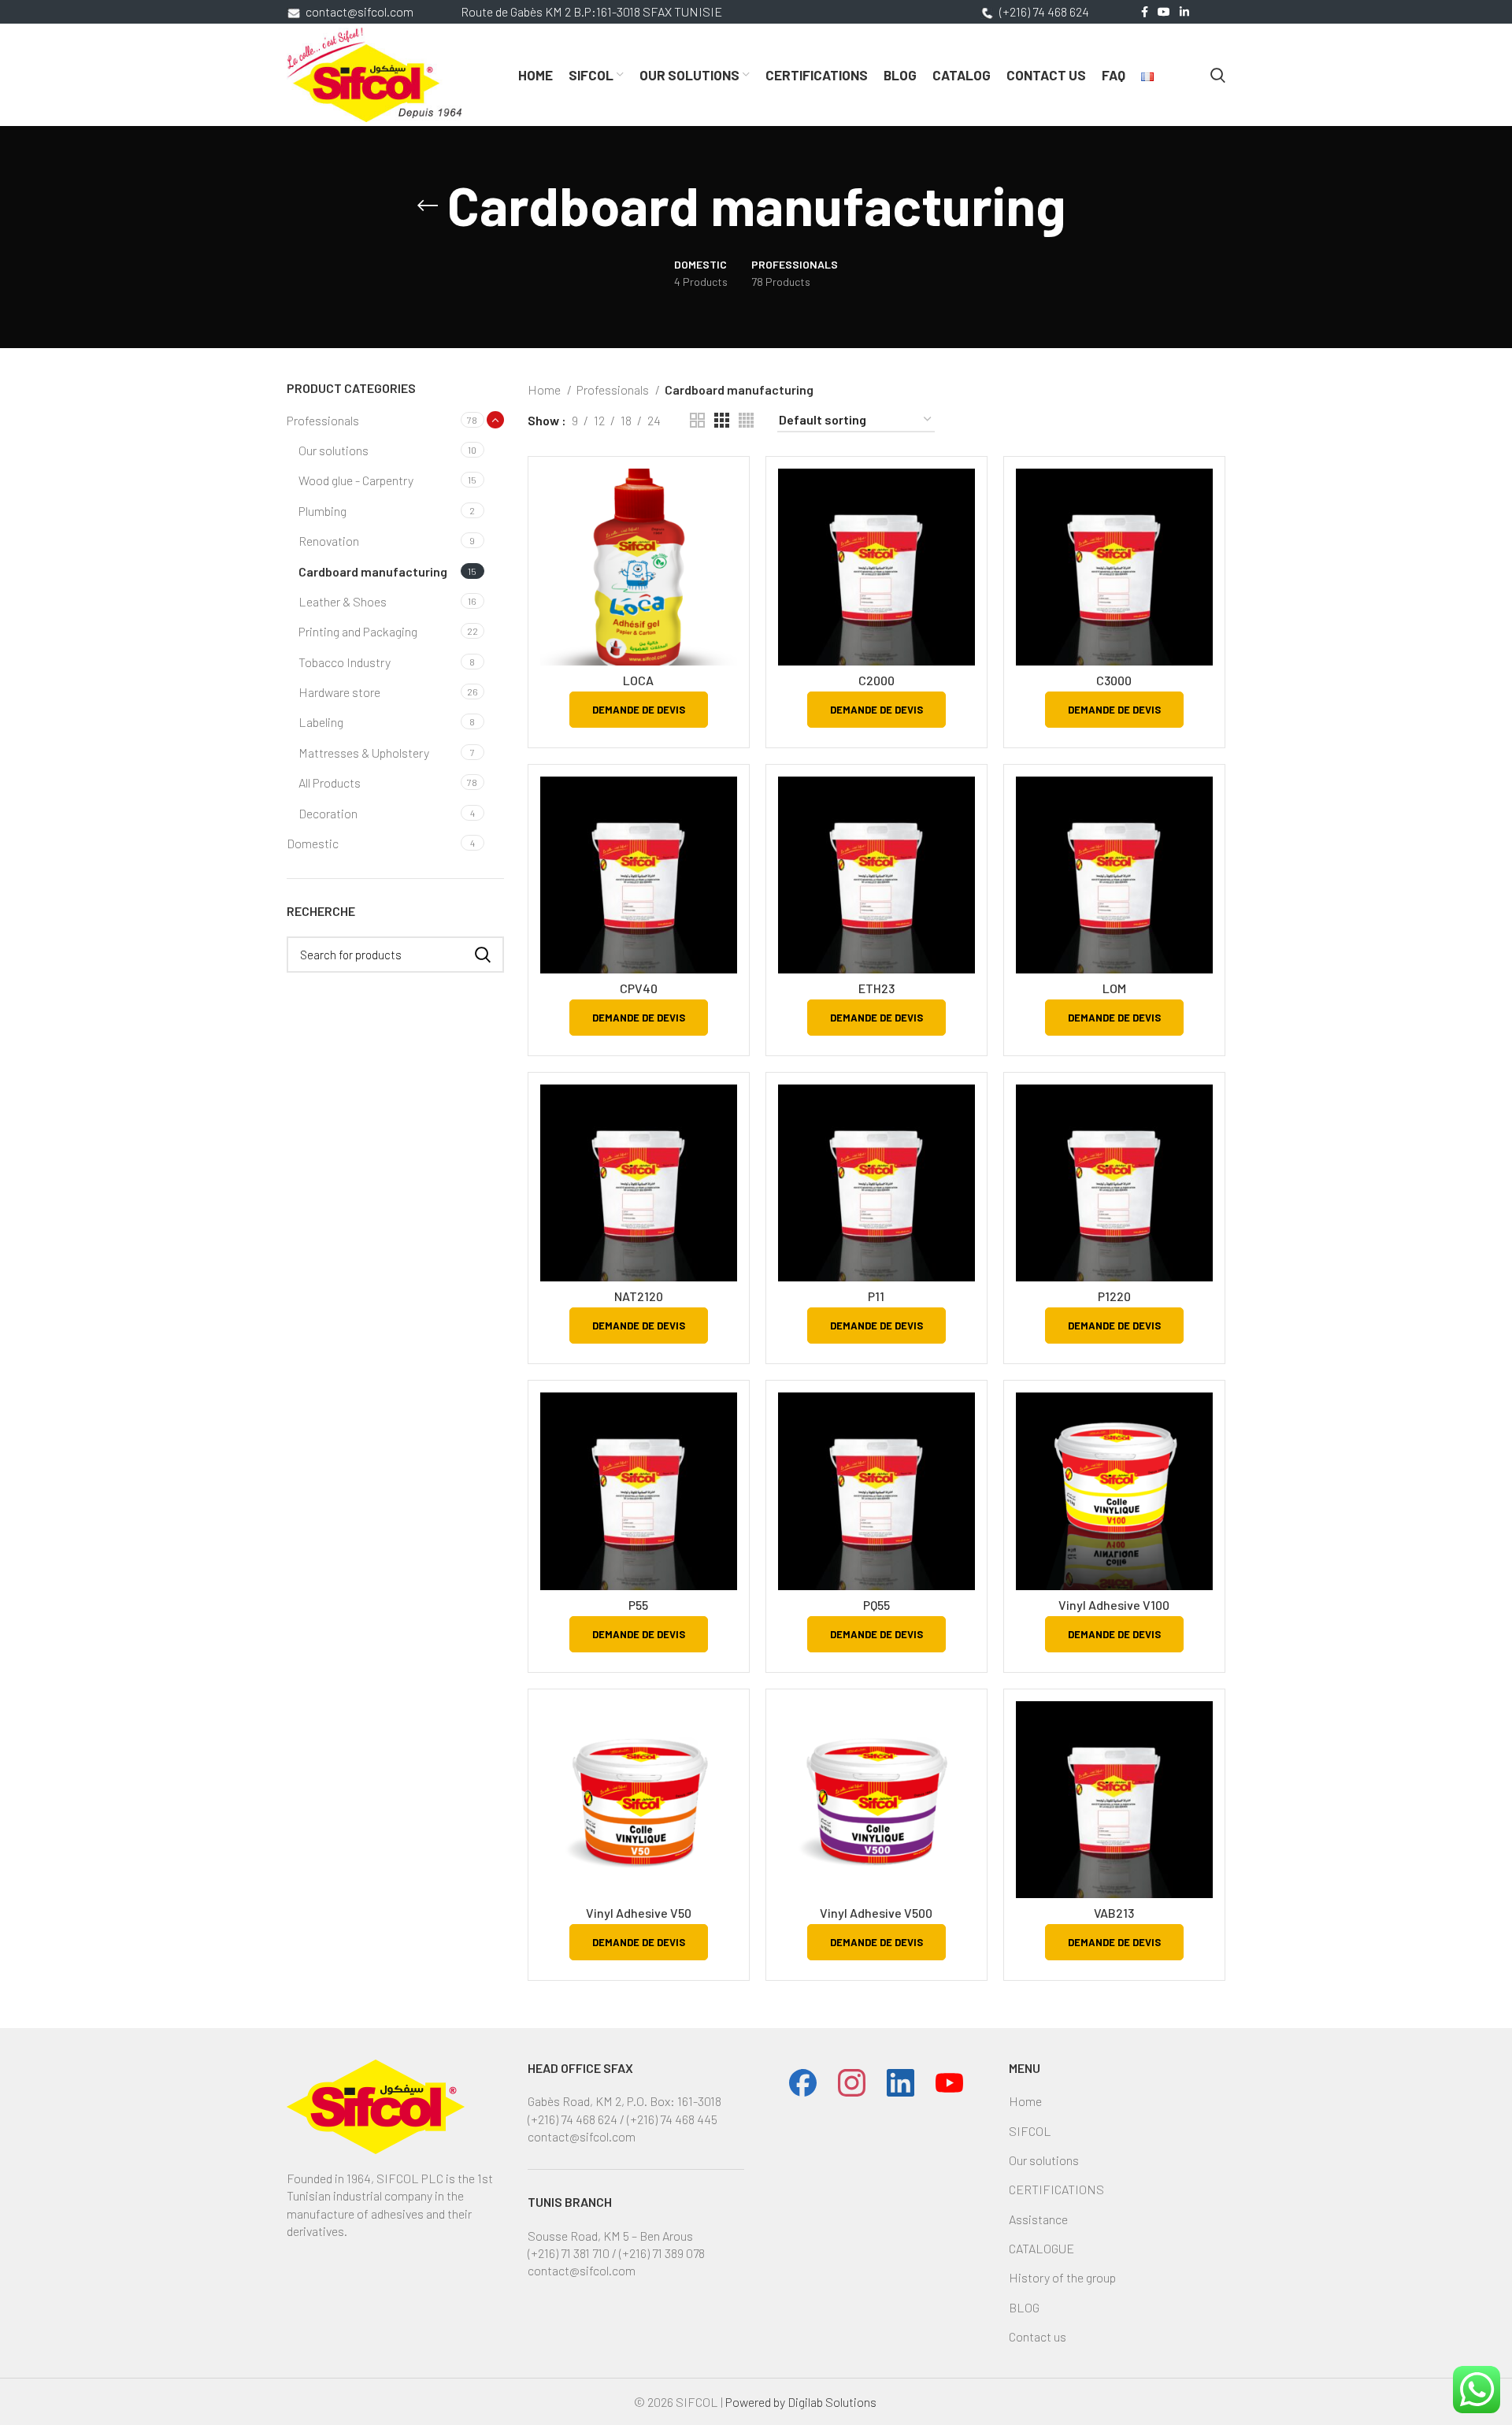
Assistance (1038, 2219)
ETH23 (876, 988)
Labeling (321, 722)
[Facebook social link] (1145, 12)
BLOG (1024, 2307)
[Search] (1218, 75)
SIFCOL (1030, 2131)
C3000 (1114, 680)
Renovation (329, 541)
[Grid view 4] (746, 420)
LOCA (638, 680)
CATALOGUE (1041, 2248)
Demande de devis (639, 710)
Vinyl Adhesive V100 (1114, 1605)
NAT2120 (639, 1296)
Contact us (1038, 2336)
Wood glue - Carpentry (356, 480)
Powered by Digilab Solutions (802, 2402)
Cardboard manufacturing (373, 571)
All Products (330, 782)
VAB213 (1114, 1913)
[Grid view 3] (722, 420)
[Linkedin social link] (1184, 12)
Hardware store (339, 692)
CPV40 (639, 988)
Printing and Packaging (358, 631)
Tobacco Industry (345, 662)
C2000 (876, 680)
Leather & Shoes (343, 601)
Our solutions (334, 450)
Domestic (313, 843)
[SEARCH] (483, 955)
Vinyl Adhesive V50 (639, 1913)
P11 (876, 1296)
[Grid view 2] (697, 420)
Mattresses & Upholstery (364, 753)
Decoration (328, 813)
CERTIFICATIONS (1056, 2189)
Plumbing (322, 511)
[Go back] (428, 206)
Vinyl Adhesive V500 (876, 1913)
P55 (638, 1605)
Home (545, 389)
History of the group (1062, 2277)
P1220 (1114, 1296)
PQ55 (876, 1605)
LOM (1114, 988)
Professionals (323, 420)
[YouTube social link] (1164, 12)
